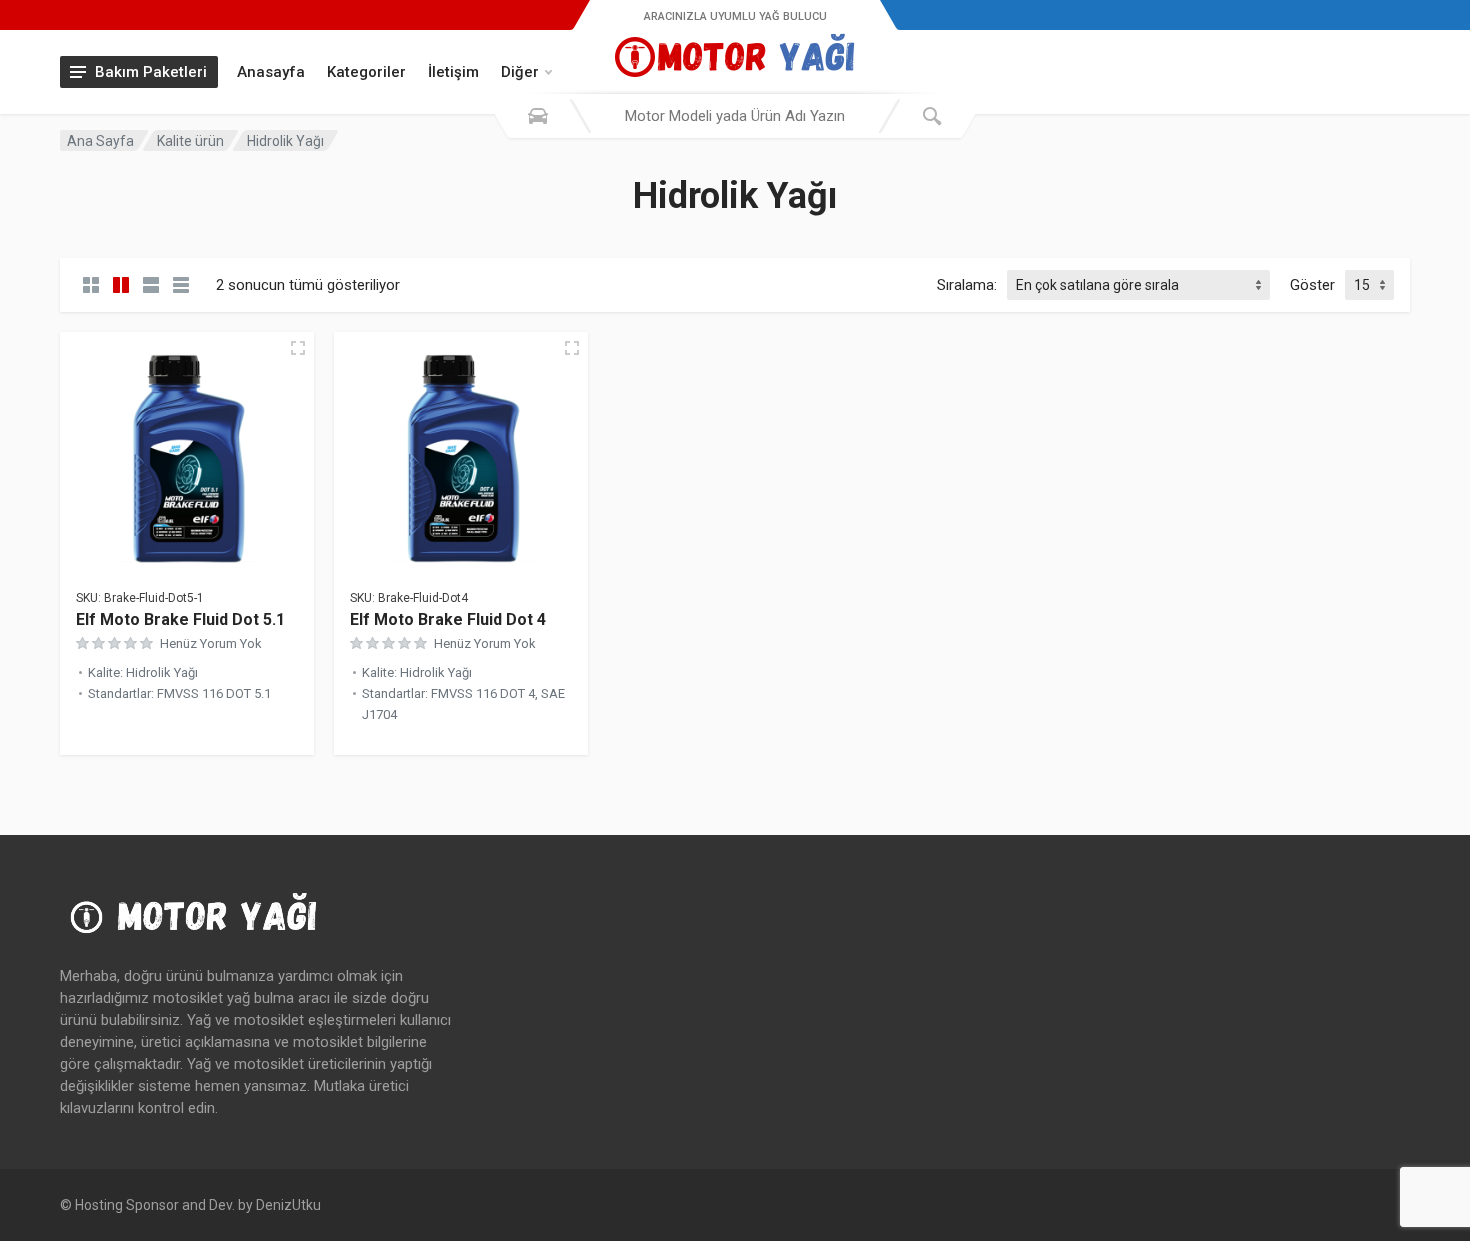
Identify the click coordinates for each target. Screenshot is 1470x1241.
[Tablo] (181, 285)
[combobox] (735, 116)
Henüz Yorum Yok (211, 643)
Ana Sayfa (100, 141)
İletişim (453, 72)
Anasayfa (271, 72)
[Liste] (151, 285)
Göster (1312, 285)
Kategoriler (366, 72)
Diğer (520, 72)
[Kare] (91, 285)
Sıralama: (967, 285)
